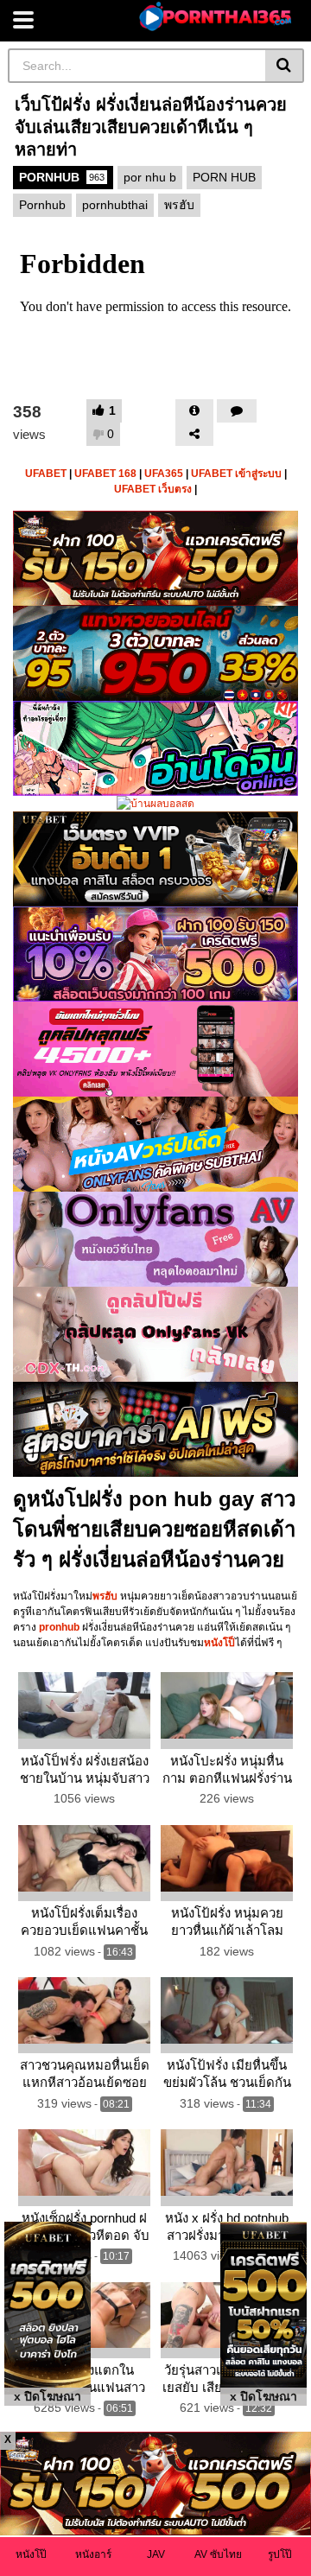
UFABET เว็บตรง (153, 489)
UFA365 (164, 474)
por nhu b (150, 177)
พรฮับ (179, 205)
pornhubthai (115, 205)
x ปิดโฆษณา (48, 2396)
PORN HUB (224, 177)
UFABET (46, 474)
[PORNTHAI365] (216, 17)
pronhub (59, 1627)
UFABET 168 (105, 474)
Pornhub (42, 205)
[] (285, 66)
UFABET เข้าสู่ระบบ (236, 474)
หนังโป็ (219, 1643)
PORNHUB (62, 177)
